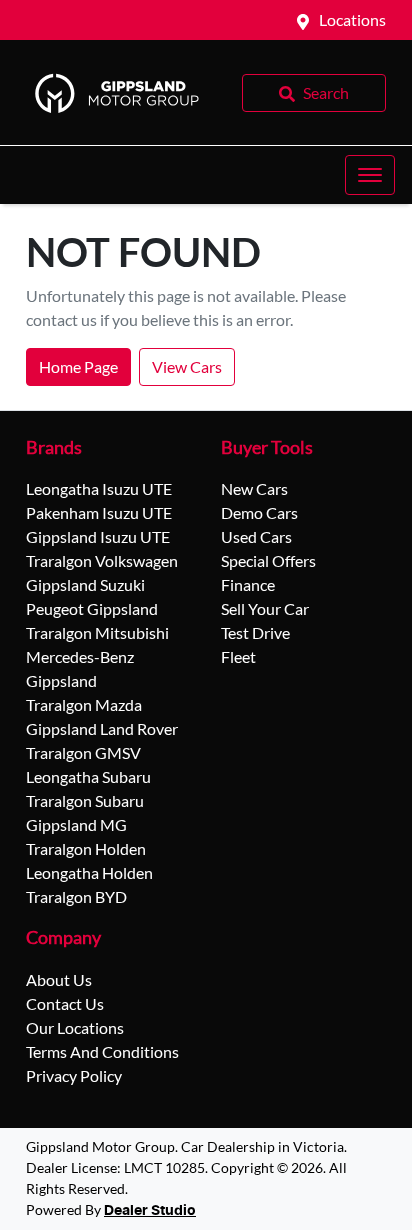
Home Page (78, 366)
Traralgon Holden (86, 848)
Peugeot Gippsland (92, 608)
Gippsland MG (76, 824)
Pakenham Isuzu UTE (99, 512)
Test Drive (255, 632)
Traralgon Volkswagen (102, 560)
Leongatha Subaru (88, 776)
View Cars (187, 366)
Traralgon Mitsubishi (97, 632)
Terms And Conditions (102, 1051)
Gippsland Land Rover (102, 728)
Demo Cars (259, 512)
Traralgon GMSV (83, 752)
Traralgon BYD (76, 896)
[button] (370, 175)
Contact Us (65, 1003)
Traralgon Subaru (85, 800)
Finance (248, 584)
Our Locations (75, 1027)
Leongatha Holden (89, 872)
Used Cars (256, 536)
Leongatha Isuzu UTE (99, 488)
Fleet (238, 656)
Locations (352, 19)
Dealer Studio (150, 1211)
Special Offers (268, 560)
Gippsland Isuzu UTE (98, 536)
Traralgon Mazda (84, 704)
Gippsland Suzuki (85, 584)
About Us (59, 979)
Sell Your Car (265, 608)
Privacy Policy (74, 1075)
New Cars (254, 488)
